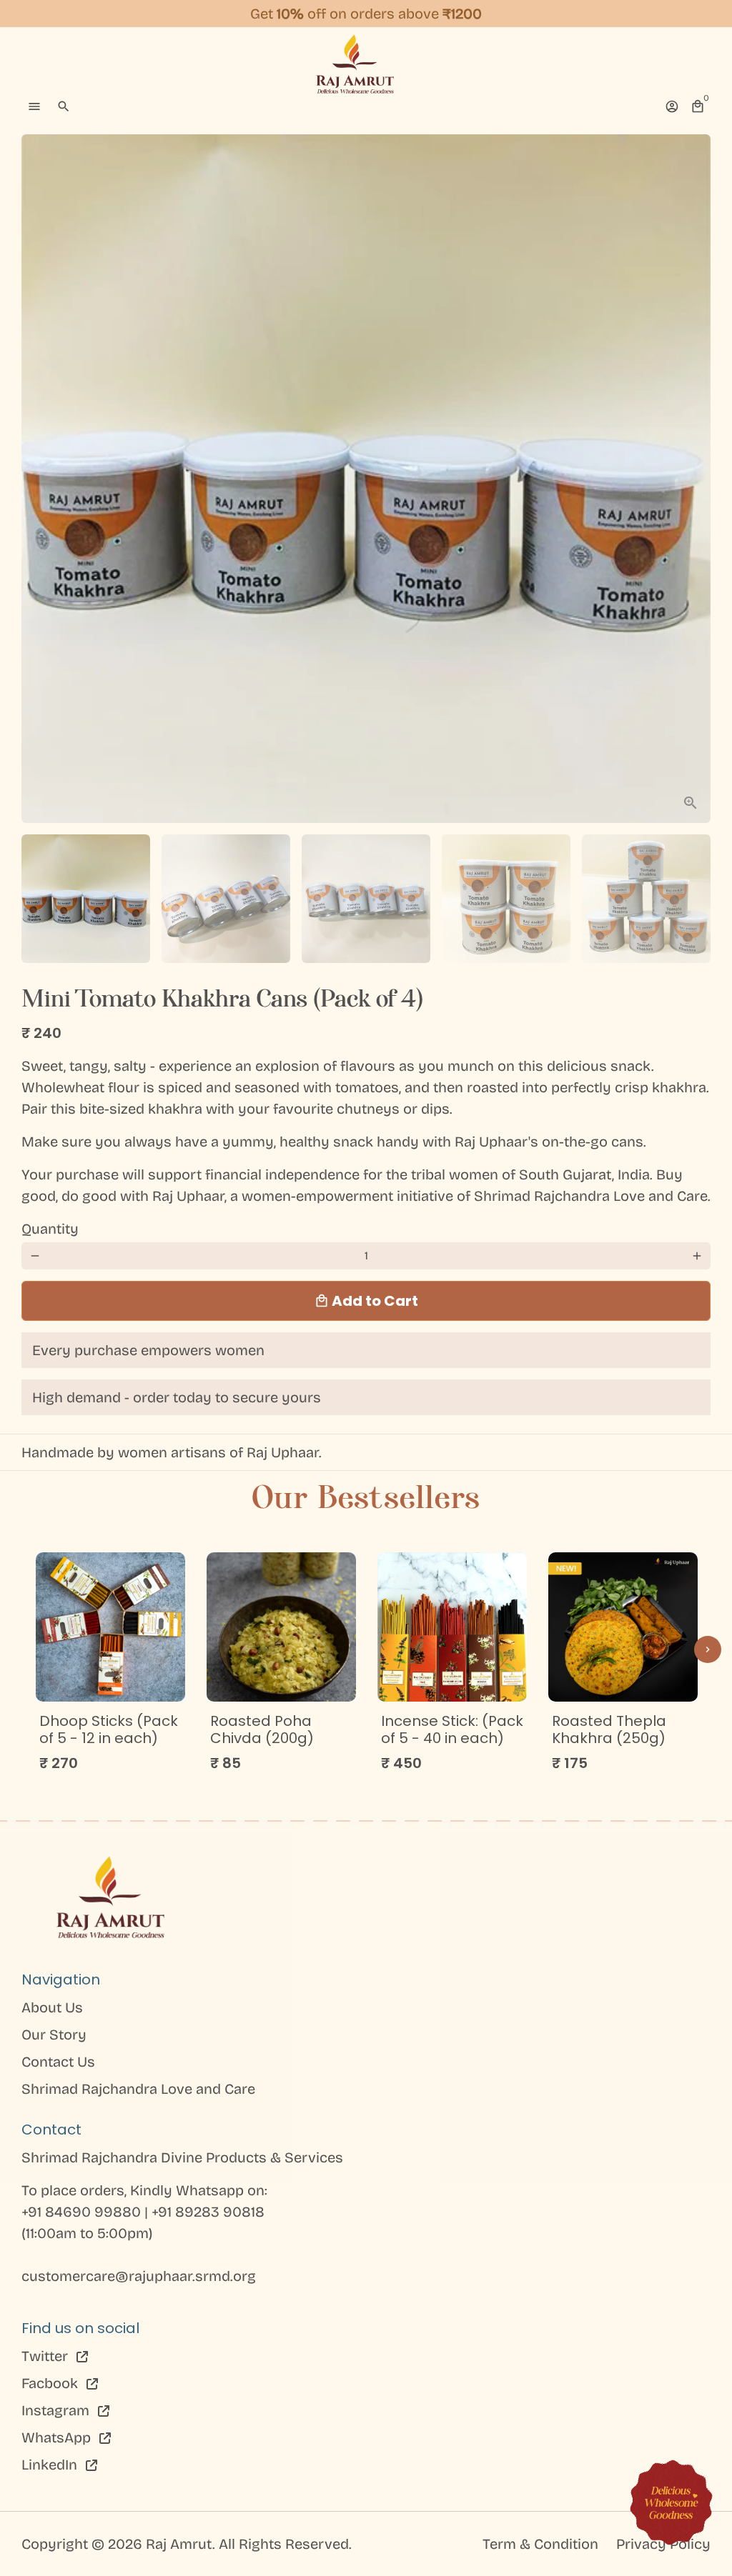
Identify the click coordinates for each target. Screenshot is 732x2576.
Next (691, 479)
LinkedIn (51, 2465)
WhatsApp (58, 2437)
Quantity (50, 1229)
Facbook (51, 2383)
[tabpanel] (110, 1668)
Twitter (46, 2356)
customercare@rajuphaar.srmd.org (139, 2276)
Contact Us (58, 2062)
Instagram (57, 2410)
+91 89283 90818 (208, 2212)
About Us (52, 2007)
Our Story (54, 2035)
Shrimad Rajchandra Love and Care (138, 2089)
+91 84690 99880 (83, 2212)
